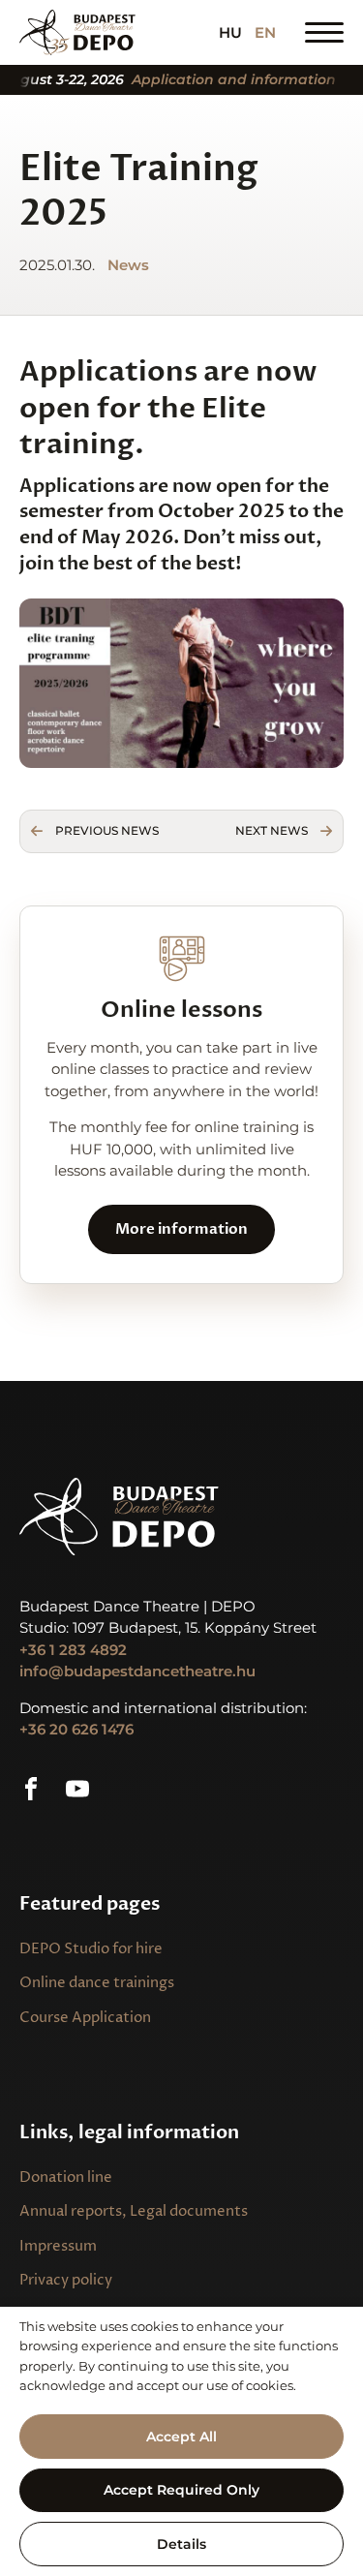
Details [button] (181, 2544)
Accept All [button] (181, 2437)
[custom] (31, 1789)
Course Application (85, 2018)
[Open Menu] (324, 32)
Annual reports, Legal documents (134, 2211)
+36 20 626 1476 (76, 1729)
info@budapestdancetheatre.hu (137, 1671)
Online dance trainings (97, 1983)
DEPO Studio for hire (91, 1949)
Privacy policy (66, 2280)
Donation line (66, 2177)
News (128, 265)
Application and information (219, 80)
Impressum (58, 2246)
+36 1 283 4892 (73, 1650)
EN (265, 32)
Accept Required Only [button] (181, 2490)
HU (230, 32)
